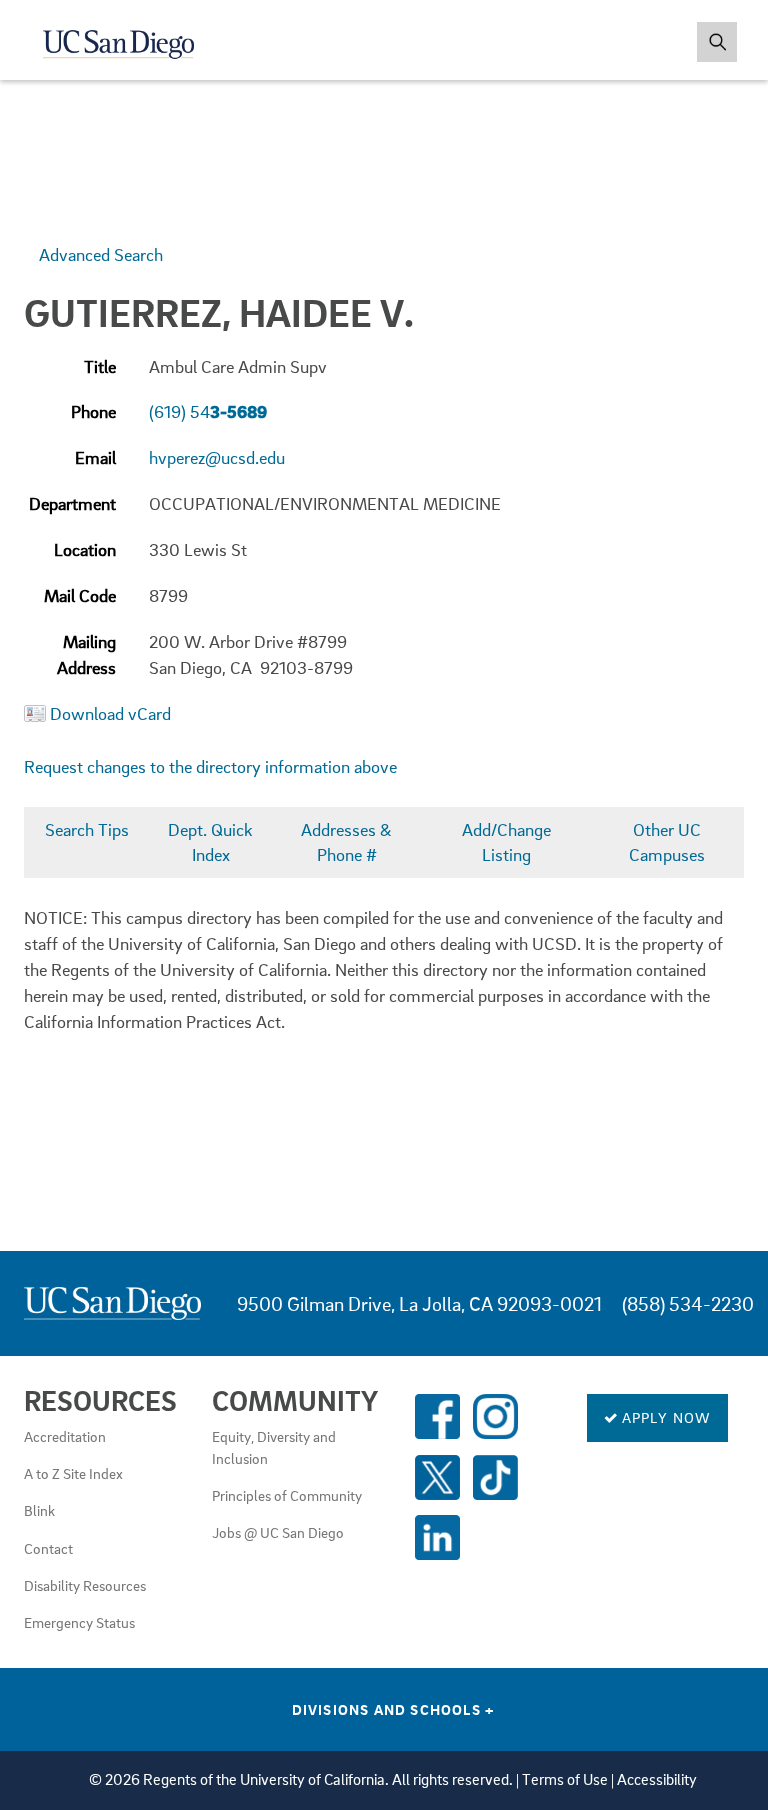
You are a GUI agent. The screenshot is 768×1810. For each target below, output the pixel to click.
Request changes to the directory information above (210, 766)
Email (95, 457)
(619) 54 (208, 411)
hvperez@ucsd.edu (217, 457)
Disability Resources (85, 1585)
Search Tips (87, 829)
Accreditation (65, 1436)
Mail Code (80, 595)
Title (100, 366)
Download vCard (110, 713)
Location (85, 549)
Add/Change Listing (506, 842)
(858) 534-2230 (688, 1303)
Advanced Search (101, 254)
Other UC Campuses (667, 842)
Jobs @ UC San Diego (278, 1532)
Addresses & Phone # (346, 842)
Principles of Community (287, 1495)
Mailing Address (86, 654)
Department (72, 503)
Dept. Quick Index (210, 842)
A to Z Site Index (73, 1473)
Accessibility (657, 1779)
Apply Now (665, 1417)
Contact (48, 1548)
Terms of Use (565, 1779)
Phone (93, 411)
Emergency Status (79, 1622)
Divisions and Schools (393, 1709)
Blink (39, 1510)
